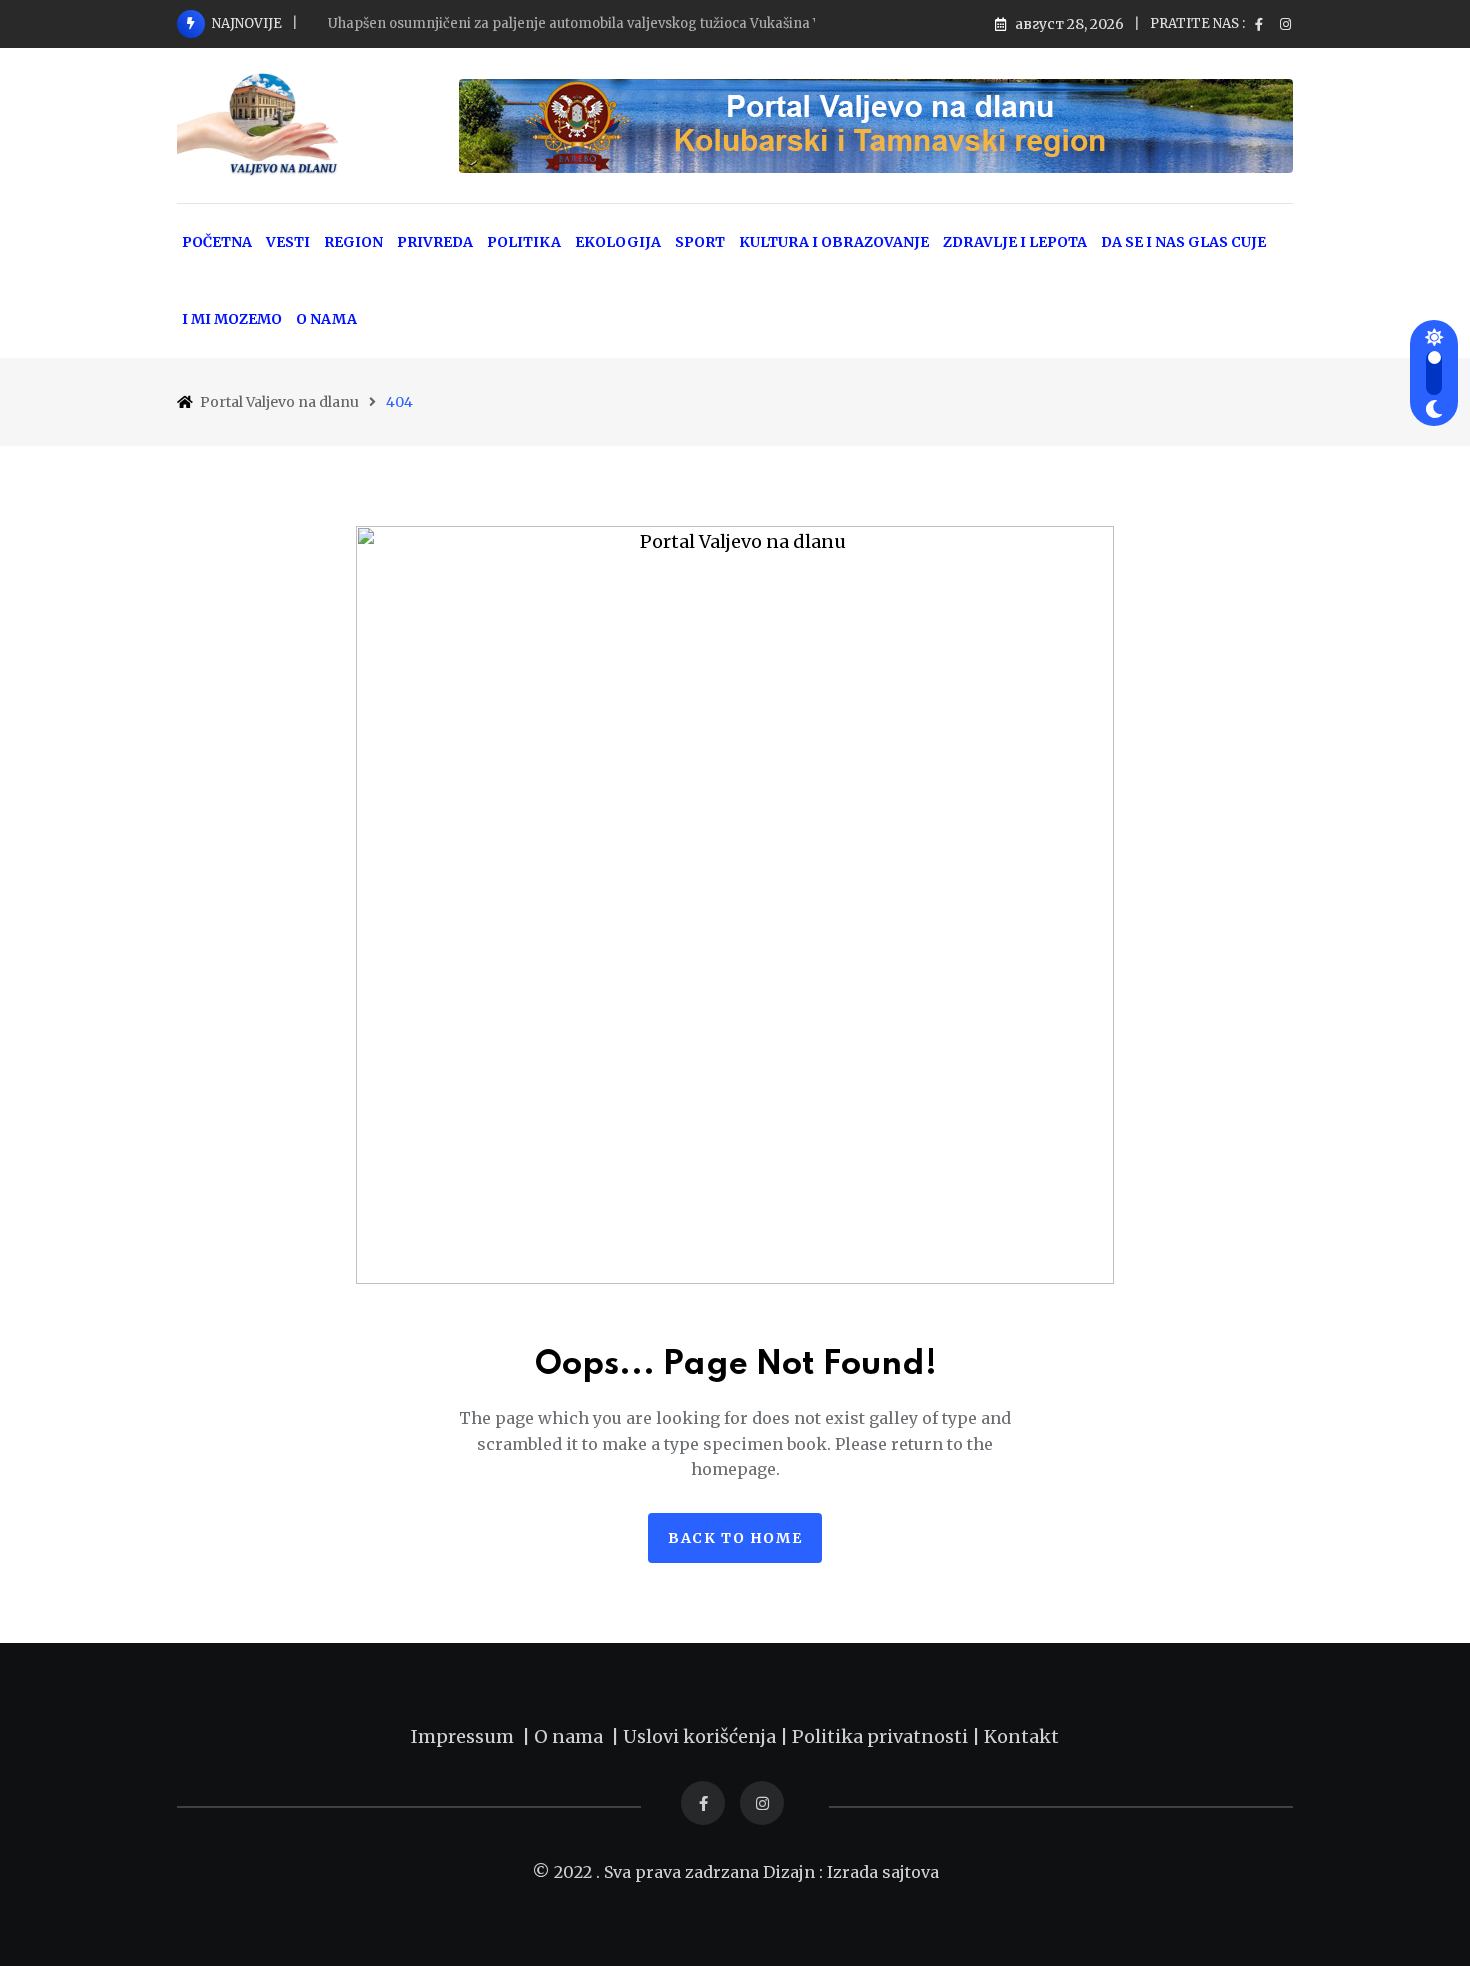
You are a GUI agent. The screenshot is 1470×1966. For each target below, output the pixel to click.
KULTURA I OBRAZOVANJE (834, 242)
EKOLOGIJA (618, 242)
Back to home (735, 1538)
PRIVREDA (435, 242)
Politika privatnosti (882, 1736)
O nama (572, 1736)
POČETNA (217, 242)
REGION (353, 242)
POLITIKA (524, 242)
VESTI (288, 242)
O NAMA (326, 319)
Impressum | (472, 1736)
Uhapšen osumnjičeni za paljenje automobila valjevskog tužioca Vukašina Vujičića (596, 23)
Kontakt (1021, 1736)
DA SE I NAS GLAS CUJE (1183, 242)
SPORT (700, 242)
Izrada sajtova (883, 1872)
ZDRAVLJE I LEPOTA (1015, 242)
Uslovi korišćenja (699, 1736)
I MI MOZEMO (232, 319)
